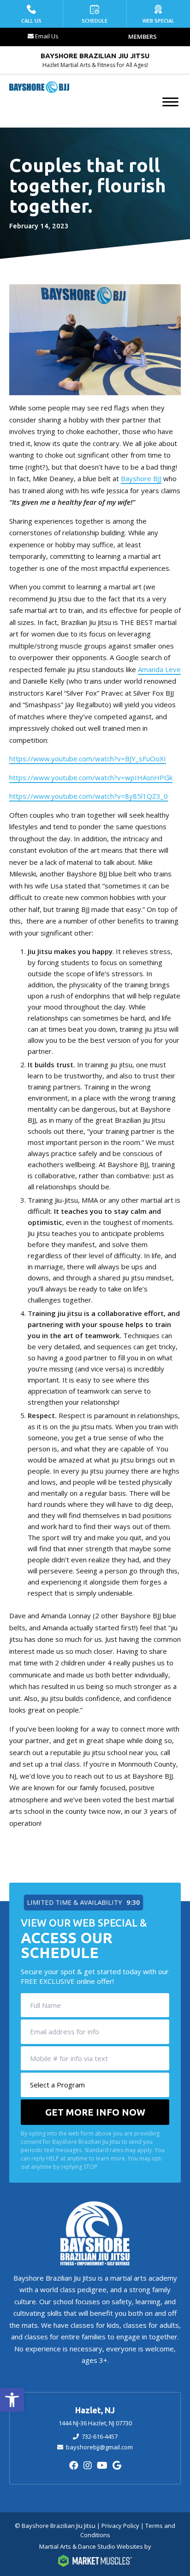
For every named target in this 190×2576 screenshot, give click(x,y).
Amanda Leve (159, 669)
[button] (12, 2400)
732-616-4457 (100, 2436)
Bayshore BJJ (141, 478)
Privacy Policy (120, 2526)
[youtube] (102, 2465)
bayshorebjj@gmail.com (99, 2447)
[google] (117, 2465)
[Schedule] (95, 14)
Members (142, 37)
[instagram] (88, 2465)
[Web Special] (158, 14)
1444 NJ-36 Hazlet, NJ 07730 (95, 2423)
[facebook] (74, 2465)
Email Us (47, 36)
